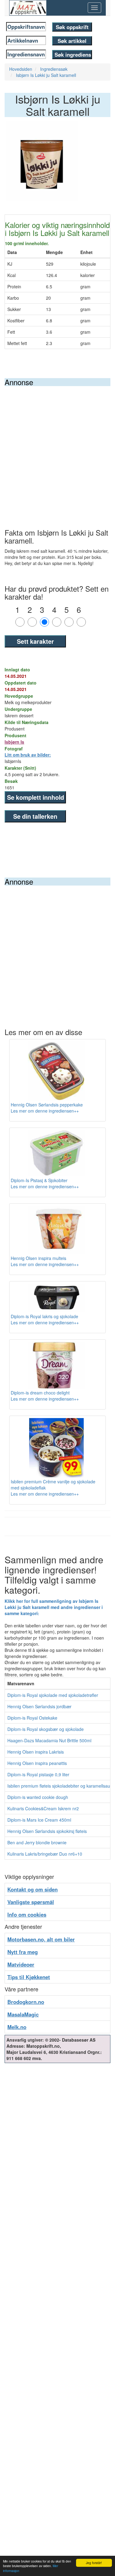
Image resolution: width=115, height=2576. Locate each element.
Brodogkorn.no (26, 2002)
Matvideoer (21, 1964)
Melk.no (17, 2027)
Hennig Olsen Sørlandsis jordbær (39, 1706)
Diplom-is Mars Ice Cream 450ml (39, 1820)
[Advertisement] (57, 447)
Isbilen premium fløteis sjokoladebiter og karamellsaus (60, 1786)
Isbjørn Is (14, 742)
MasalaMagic (23, 2014)
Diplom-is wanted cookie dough (38, 1797)
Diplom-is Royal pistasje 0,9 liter (38, 1774)
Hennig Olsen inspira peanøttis (37, 1763)
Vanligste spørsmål (31, 1902)
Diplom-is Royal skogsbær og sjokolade (46, 1729)
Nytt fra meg (23, 1952)
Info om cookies (27, 1914)
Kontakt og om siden (33, 1889)
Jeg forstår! (94, 2563)
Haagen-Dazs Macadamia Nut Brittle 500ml (49, 1740)
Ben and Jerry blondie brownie (37, 1842)
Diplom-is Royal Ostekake (32, 1718)
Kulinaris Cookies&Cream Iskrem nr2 (43, 1808)
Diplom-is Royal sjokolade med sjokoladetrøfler (53, 1695)
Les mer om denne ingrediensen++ (45, 1111)
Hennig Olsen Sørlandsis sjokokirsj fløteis (47, 1831)
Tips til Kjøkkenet (29, 1977)
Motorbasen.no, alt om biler (41, 1939)
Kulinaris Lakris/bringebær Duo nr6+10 (45, 1854)
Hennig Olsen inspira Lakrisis (36, 1752)
